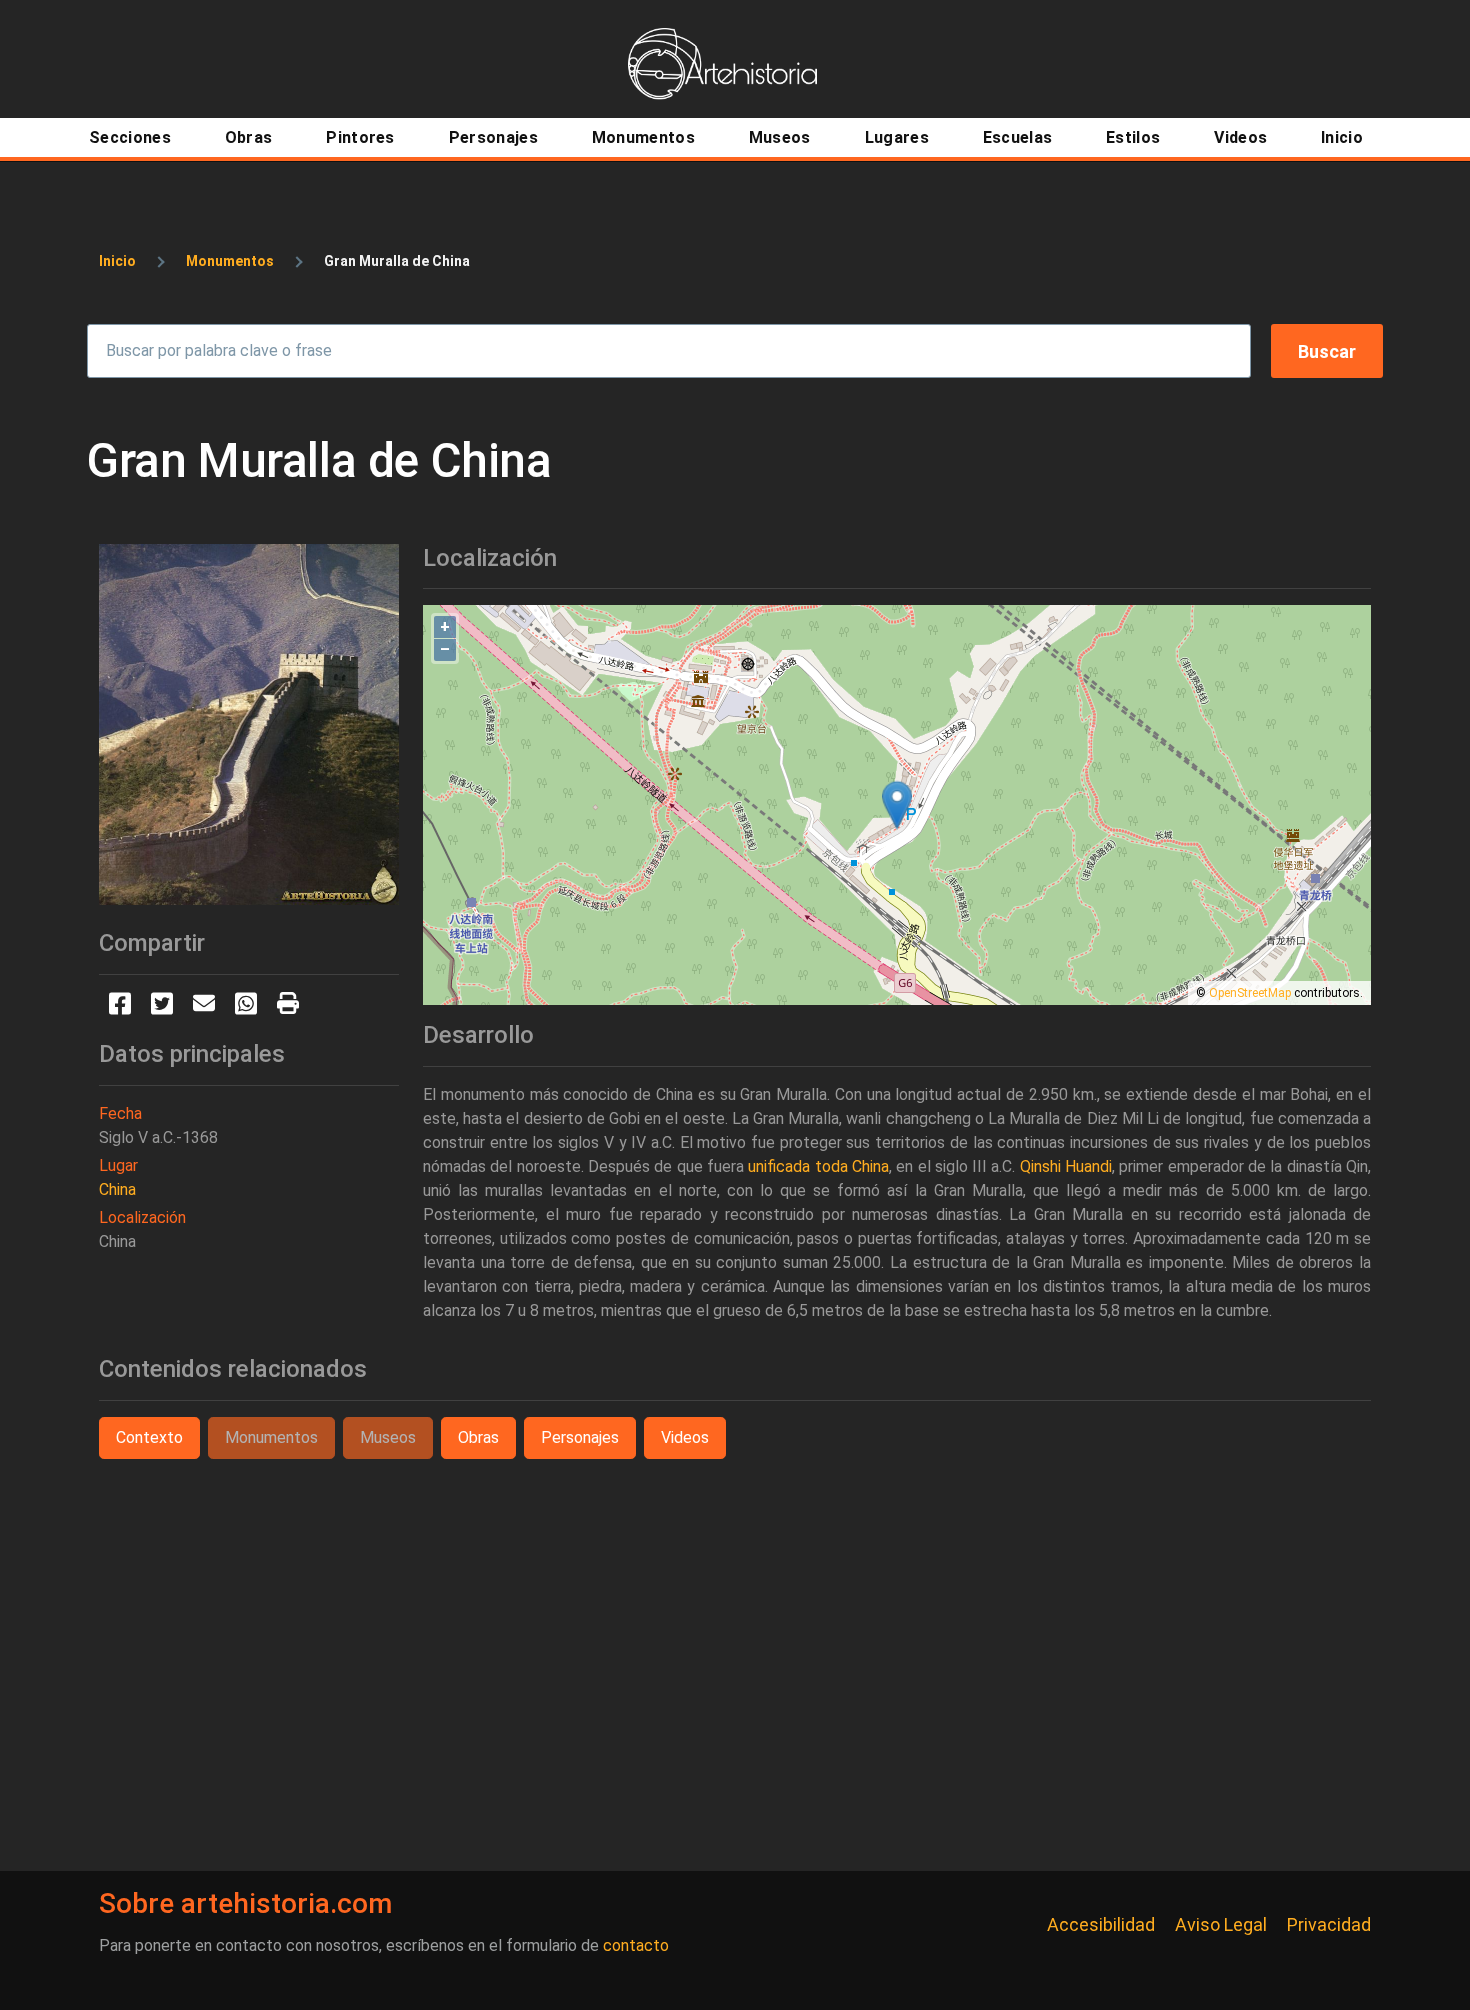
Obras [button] (478, 1437)
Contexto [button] (149, 1437)
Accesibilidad (1101, 1924)
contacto (636, 1945)
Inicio (117, 261)
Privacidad (1329, 1924)
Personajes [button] (580, 1437)
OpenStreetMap (1250, 993)
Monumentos (230, 261)
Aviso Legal (1221, 1924)
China (117, 1189)
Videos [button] (685, 1437)
